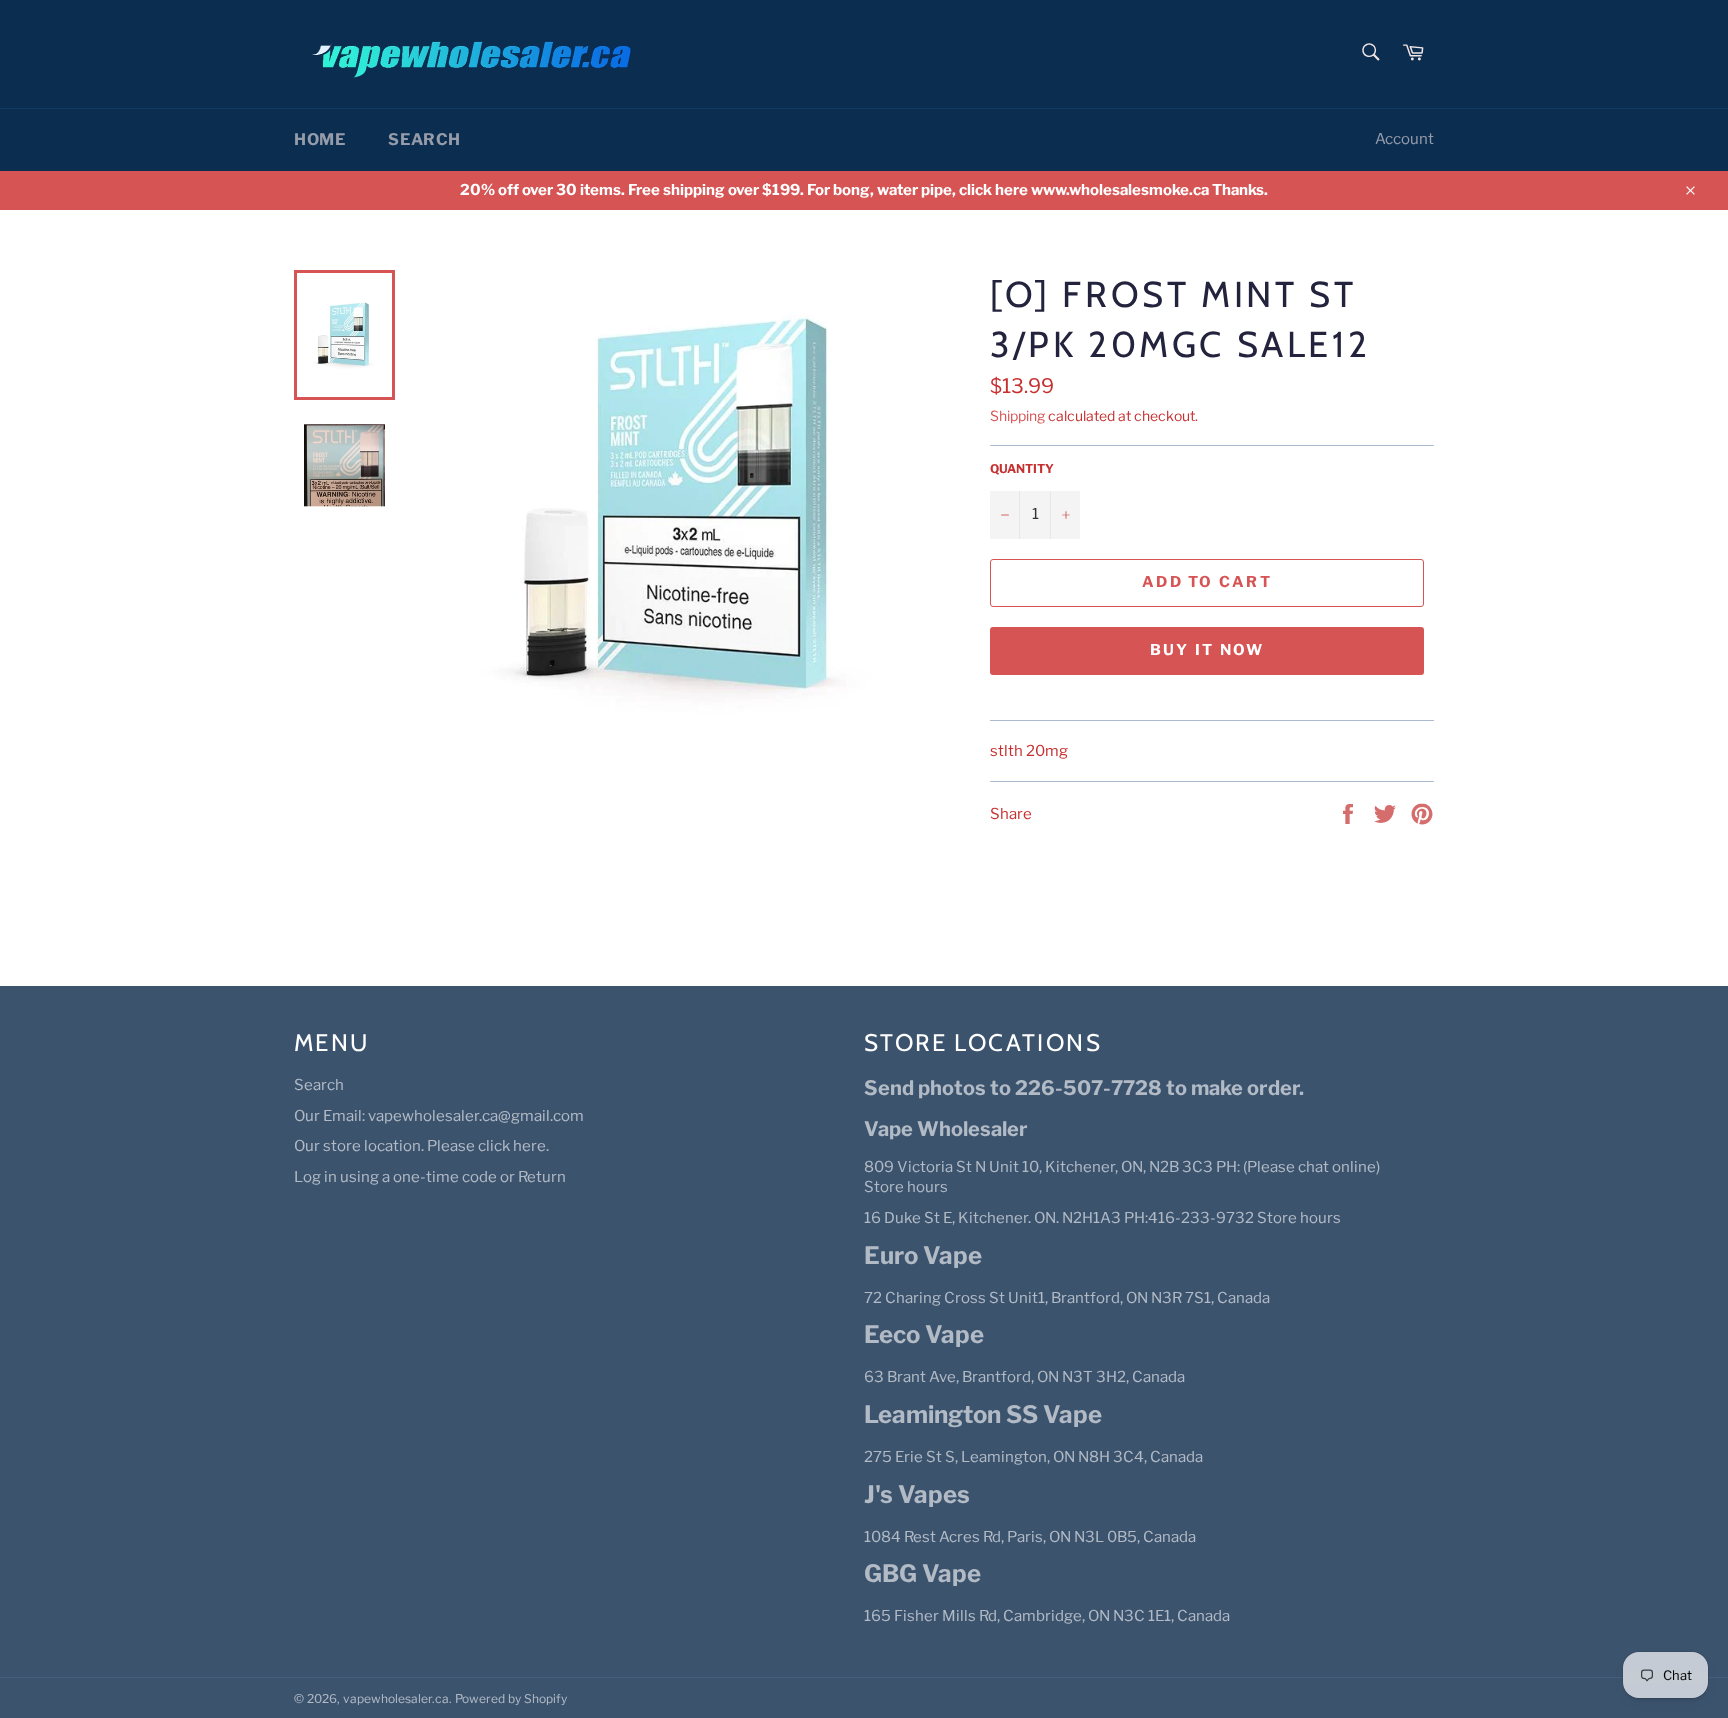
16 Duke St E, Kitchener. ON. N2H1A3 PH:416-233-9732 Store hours (1102, 1218)
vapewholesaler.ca (396, 1698)
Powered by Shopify (511, 1698)
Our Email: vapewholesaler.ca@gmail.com (439, 1116)
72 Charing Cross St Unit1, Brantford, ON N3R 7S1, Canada (1067, 1298)
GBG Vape (922, 1573)
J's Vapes (917, 1494)
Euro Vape (923, 1255)
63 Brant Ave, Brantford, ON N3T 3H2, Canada (1024, 1377)
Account (1404, 139)
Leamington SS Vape (983, 1414)
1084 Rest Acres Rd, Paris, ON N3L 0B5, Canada (1030, 1537)
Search (424, 139)
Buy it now (1207, 650)
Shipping (1017, 415)
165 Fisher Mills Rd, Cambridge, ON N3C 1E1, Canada (1047, 1616)
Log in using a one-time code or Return (430, 1177)
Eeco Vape (924, 1334)
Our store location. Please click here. (421, 1146)
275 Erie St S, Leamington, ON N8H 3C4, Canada (1033, 1457)
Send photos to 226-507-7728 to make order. (1084, 1088)
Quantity (1022, 468)
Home (319, 139)
